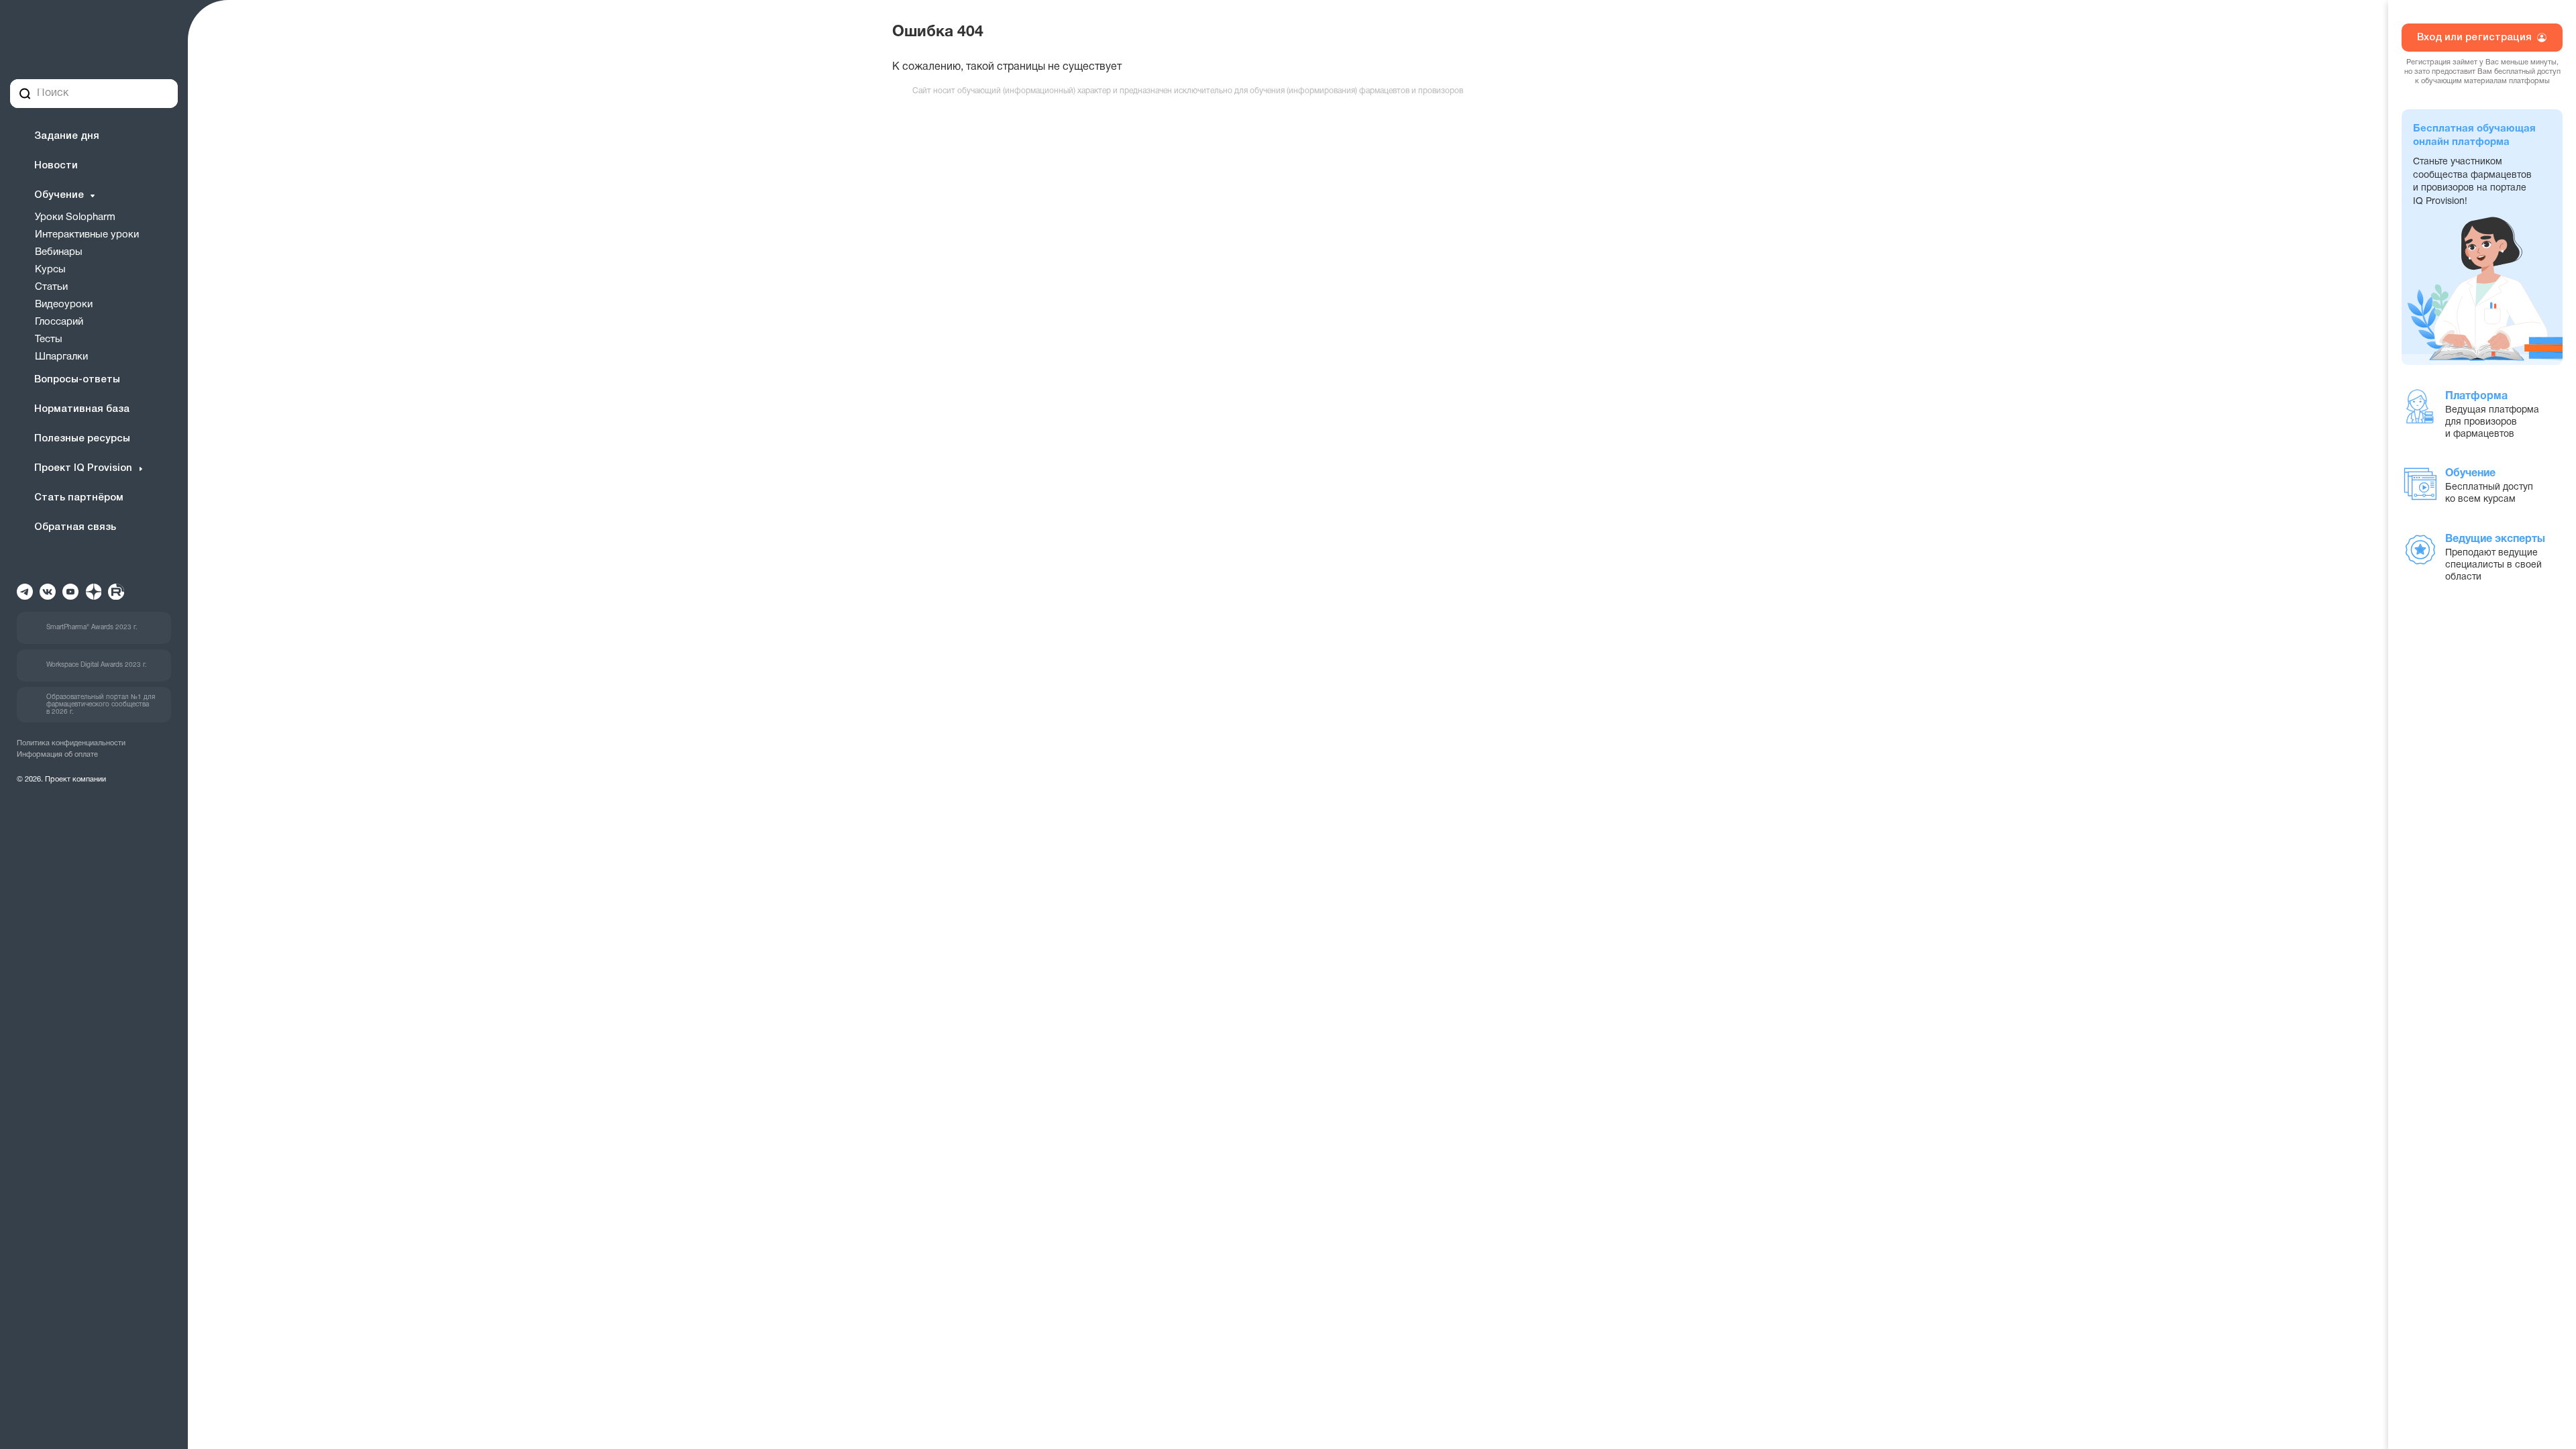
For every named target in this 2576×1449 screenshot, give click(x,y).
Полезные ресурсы (82, 439)
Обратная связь (75, 527)
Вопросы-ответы (77, 380)
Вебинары (59, 252)
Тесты (49, 339)
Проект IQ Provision (83, 468)
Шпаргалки (61, 357)
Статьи (51, 287)
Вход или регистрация (2475, 38)
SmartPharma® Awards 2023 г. (92, 628)
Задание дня (67, 136)
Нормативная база (82, 409)
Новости (56, 166)
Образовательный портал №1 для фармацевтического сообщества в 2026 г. (101, 705)
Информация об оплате (57, 755)
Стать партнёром (79, 498)
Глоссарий (59, 322)
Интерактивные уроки (87, 235)
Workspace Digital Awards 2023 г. (97, 665)
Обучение (59, 195)
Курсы (50, 270)
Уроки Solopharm (75, 217)
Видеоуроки (64, 305)
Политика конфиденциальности (71, 743)
